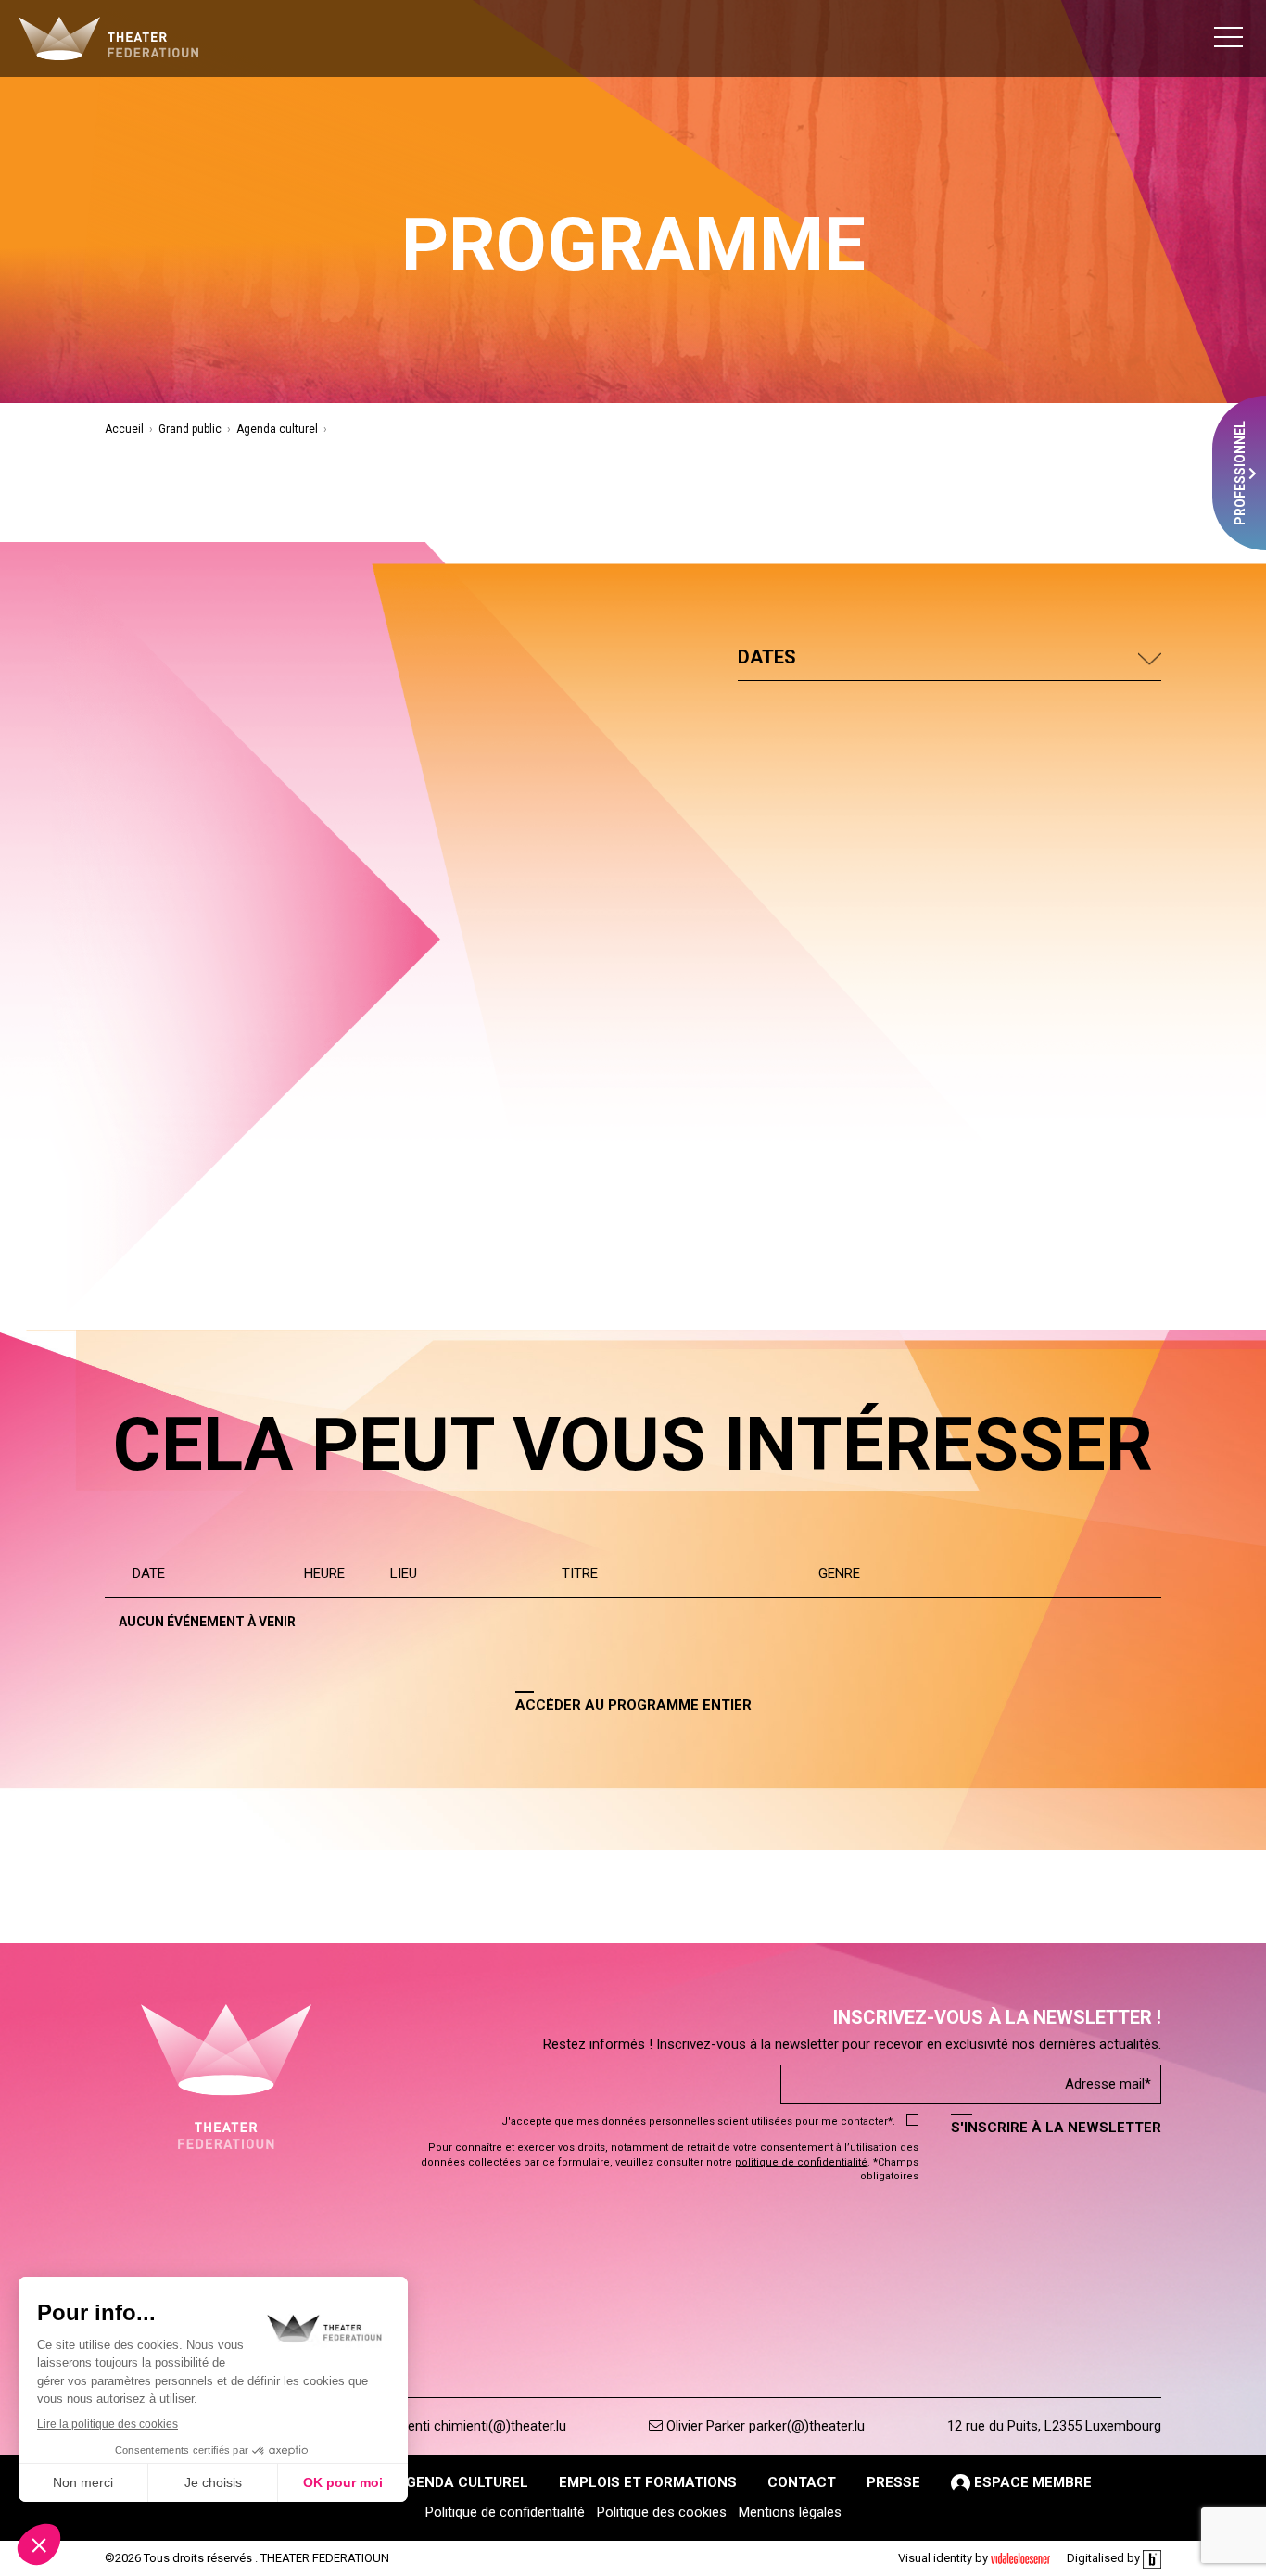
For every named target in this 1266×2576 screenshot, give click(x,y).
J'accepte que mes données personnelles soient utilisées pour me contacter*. (698, 2121)
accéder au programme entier (633, 1705)
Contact (802, 2482)
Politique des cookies (662, 2512)
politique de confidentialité (801, 2162)
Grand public (190, 429)
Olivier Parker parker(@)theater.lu (764, 2426)
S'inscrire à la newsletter (1056, 2128)
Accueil (124, 429)
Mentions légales (790, 2512)
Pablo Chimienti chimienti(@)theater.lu (449, 2426)
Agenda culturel (277, 429)
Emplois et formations (648, 2482)
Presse (893, 2482)
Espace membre (1031, 2482)
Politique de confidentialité (505, 2512)
